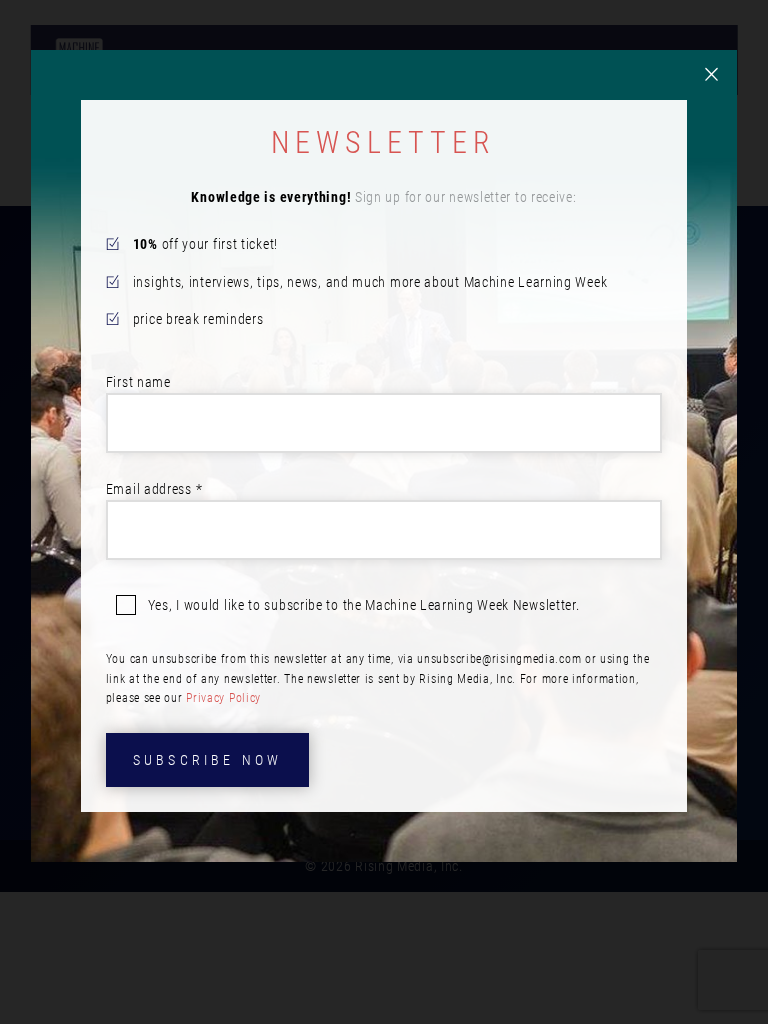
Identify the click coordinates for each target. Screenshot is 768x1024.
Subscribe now (208, 760)
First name (138, 382)
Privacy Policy (223, 698)
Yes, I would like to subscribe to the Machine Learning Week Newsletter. (364, 605)
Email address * (154, 489)
